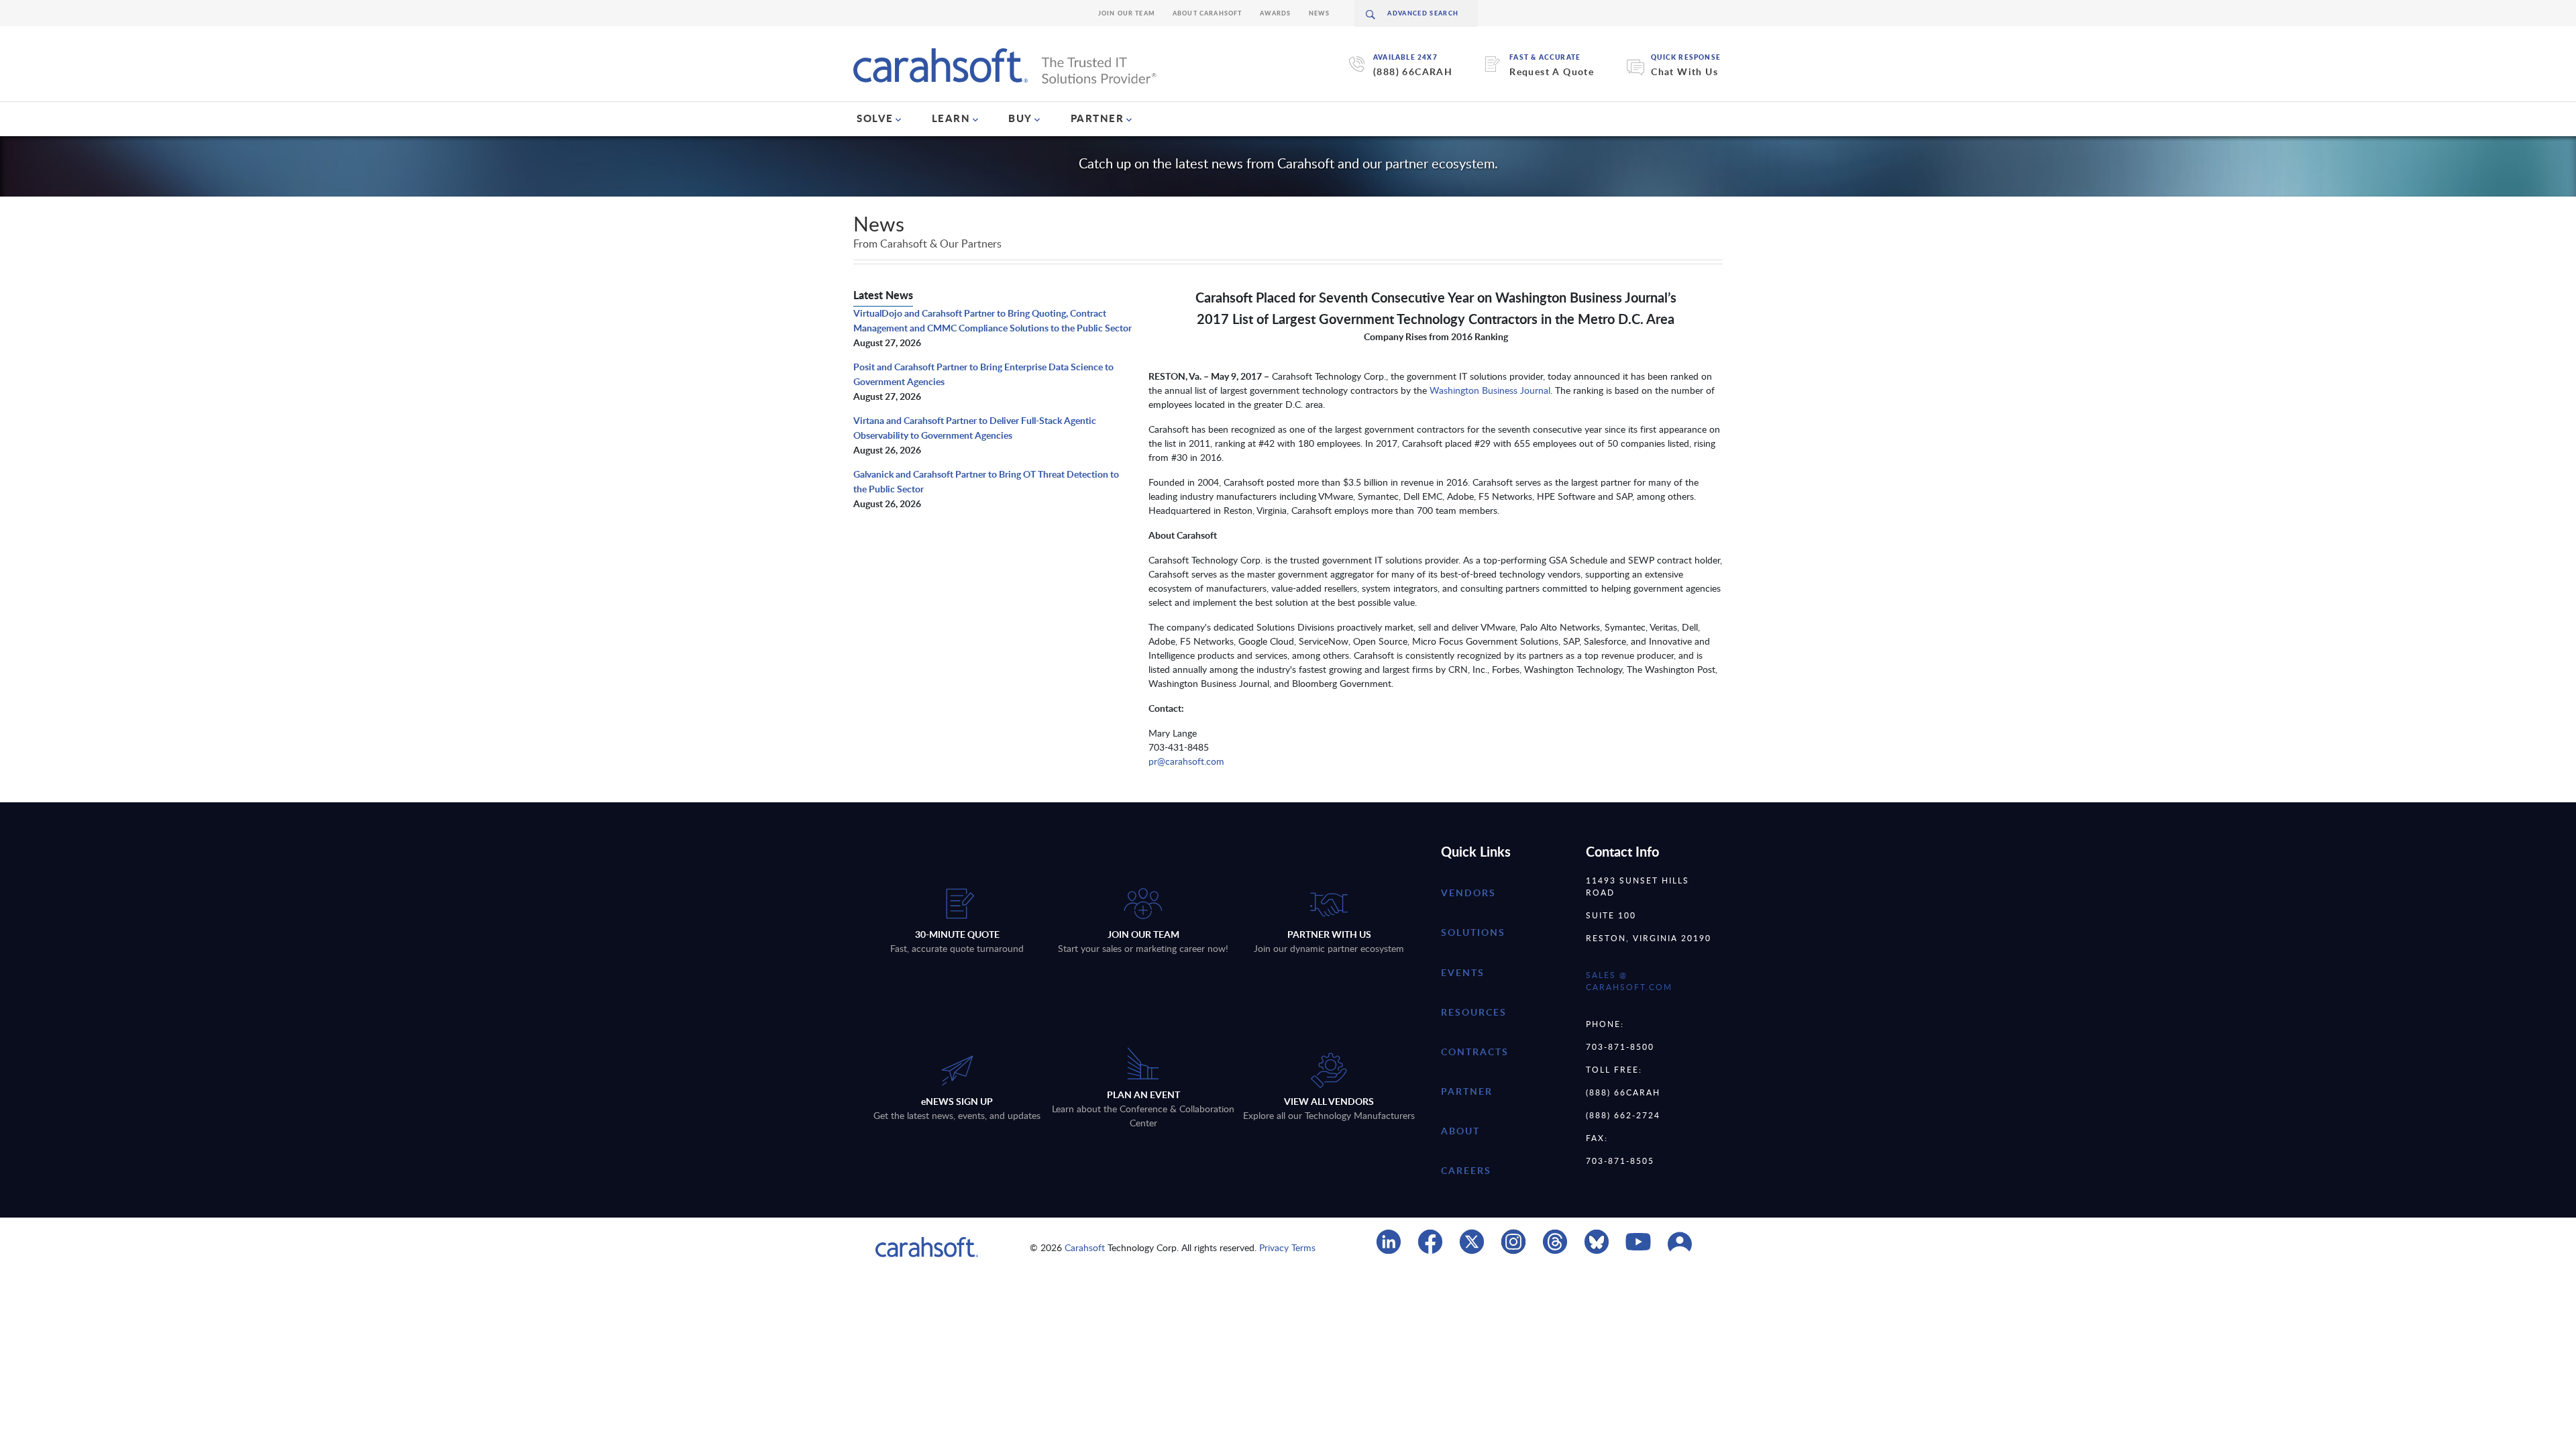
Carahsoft (1085, 1247)
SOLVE (875, 118)
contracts (1475, 1052)
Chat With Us (1684, 71)
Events (1463, 972)
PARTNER (1097, 118)
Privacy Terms (1287, 1247)
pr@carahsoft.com (1186, 761)
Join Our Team (1127, 13)
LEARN (951, 118)
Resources (1474, 1012)
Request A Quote (1552, 71)
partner (1467, 1091)
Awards (1276, 13)
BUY (1020, 118)
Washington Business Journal (1490, 390)
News (1320, 13)
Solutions (1473, 932)
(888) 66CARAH (1413, 71)
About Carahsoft (1207, 13)
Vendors (1468, 893)
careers (1466, 1170)
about (1460, 1131)
